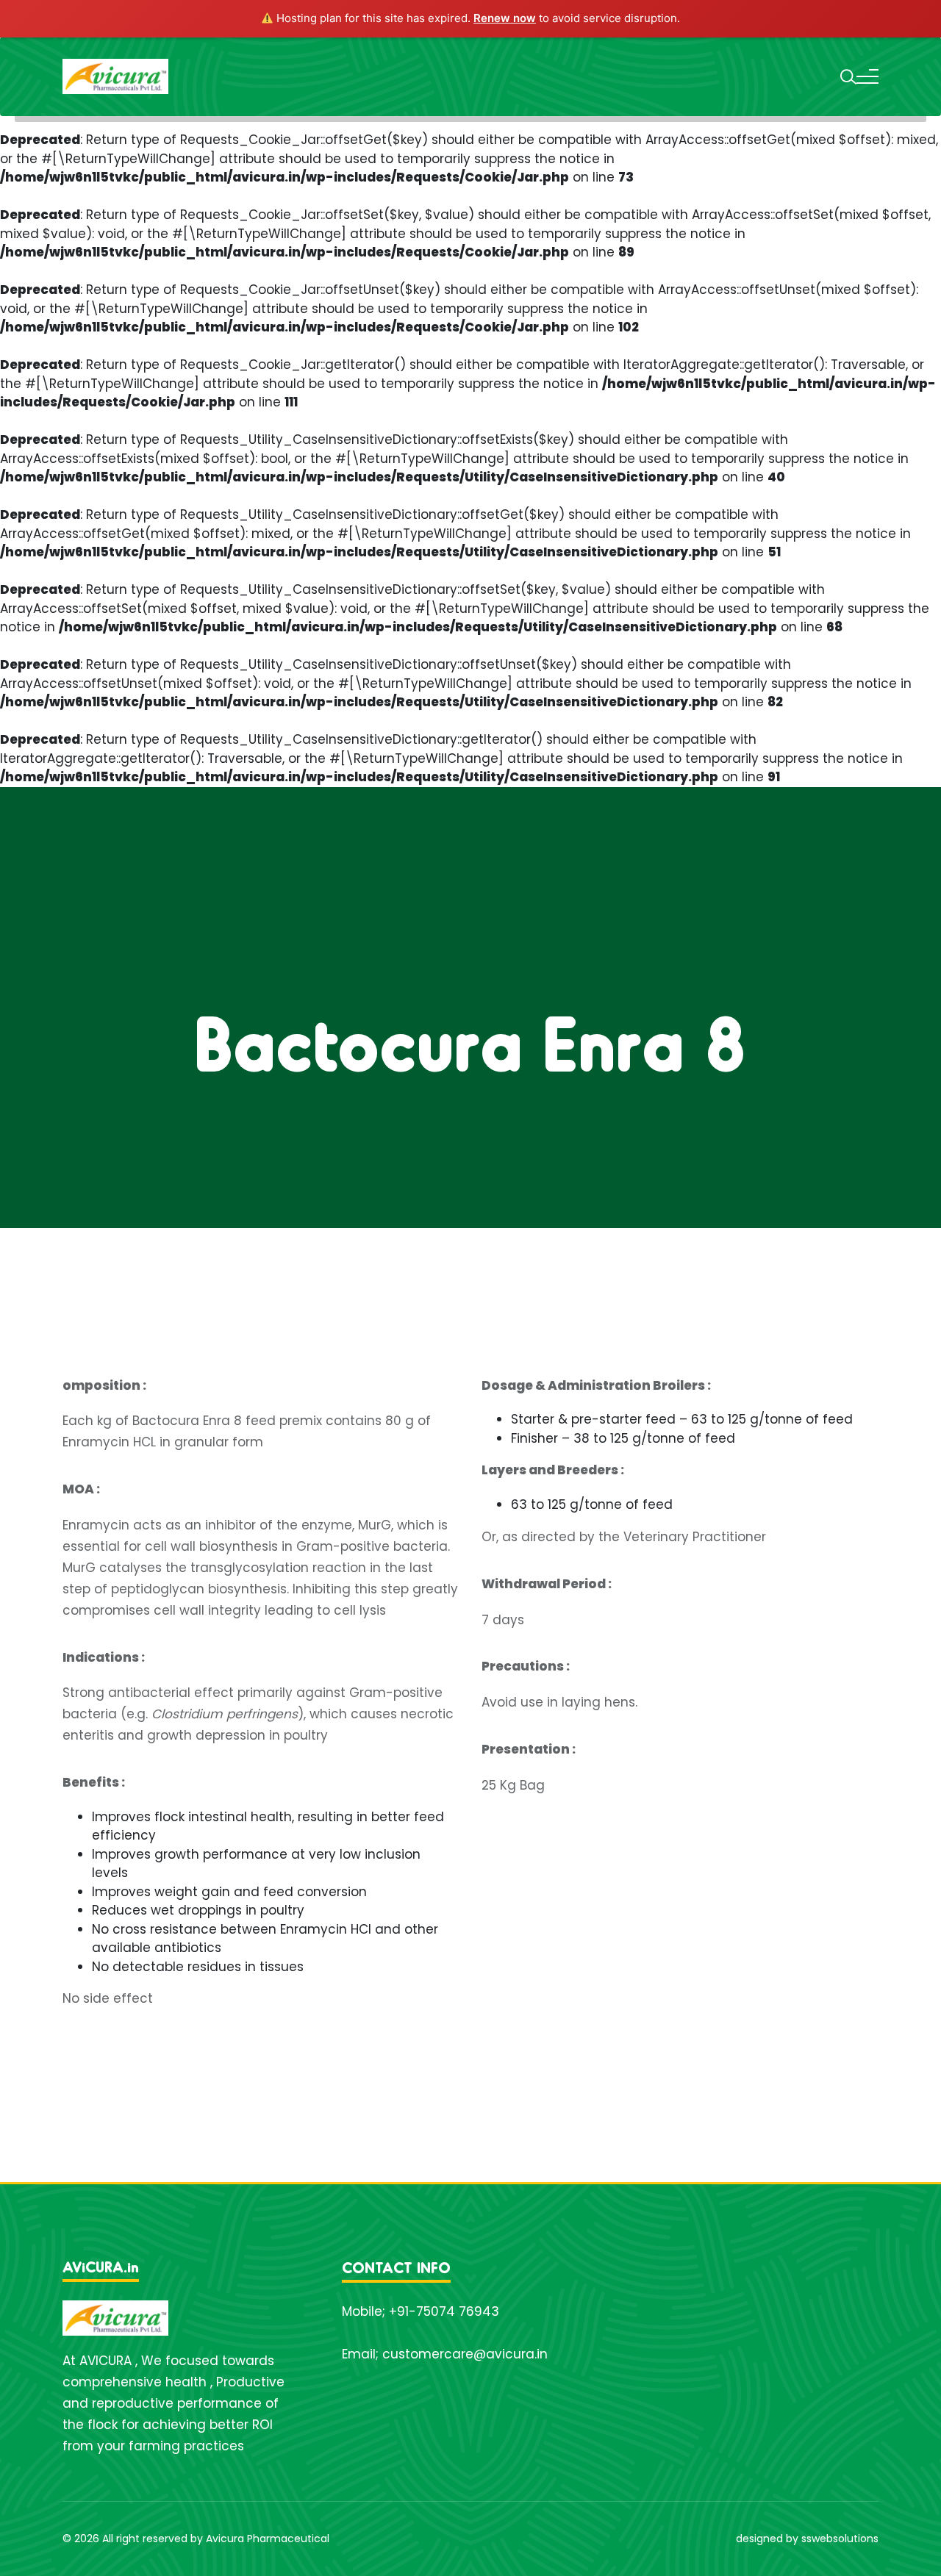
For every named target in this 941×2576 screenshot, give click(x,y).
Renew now (505, 18)
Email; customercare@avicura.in (445, 2354)
